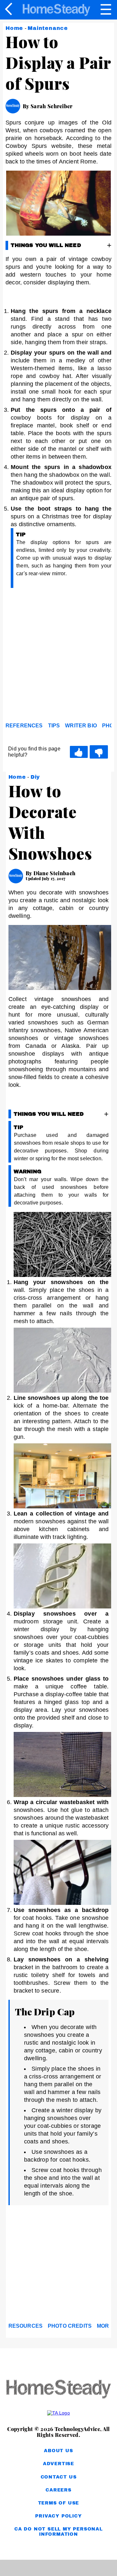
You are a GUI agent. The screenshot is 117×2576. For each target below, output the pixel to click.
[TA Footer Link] (58, 2413)
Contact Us (59, 2477)
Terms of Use (59, 2503)
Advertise (58, 2464)
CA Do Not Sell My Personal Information (58, 2532)
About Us (58, 2451)
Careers (58, 2490)
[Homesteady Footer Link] (58, 2390)
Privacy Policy (58, 2516)
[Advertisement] (58, 657)
